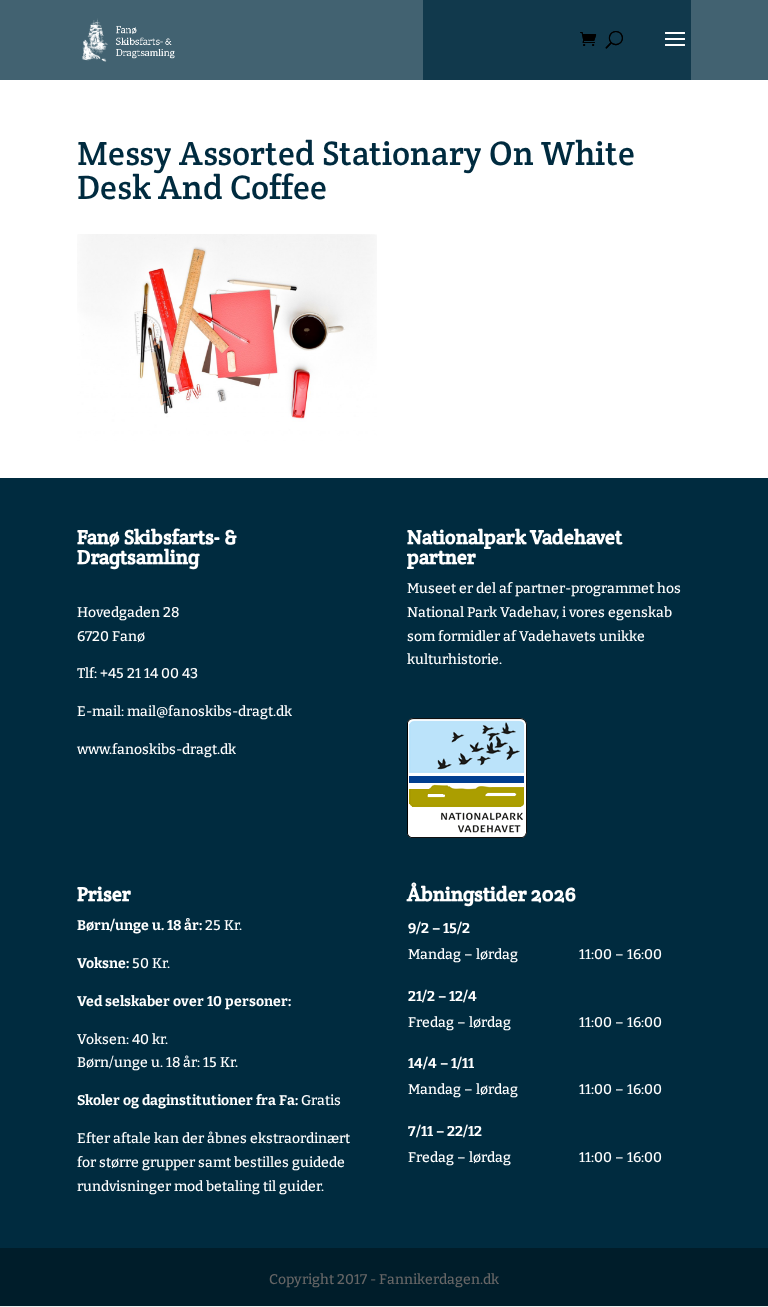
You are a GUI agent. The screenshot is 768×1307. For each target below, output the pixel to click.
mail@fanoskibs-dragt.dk (209, 711)
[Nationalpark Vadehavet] (467, 778)
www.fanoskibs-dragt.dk (156, 749)
